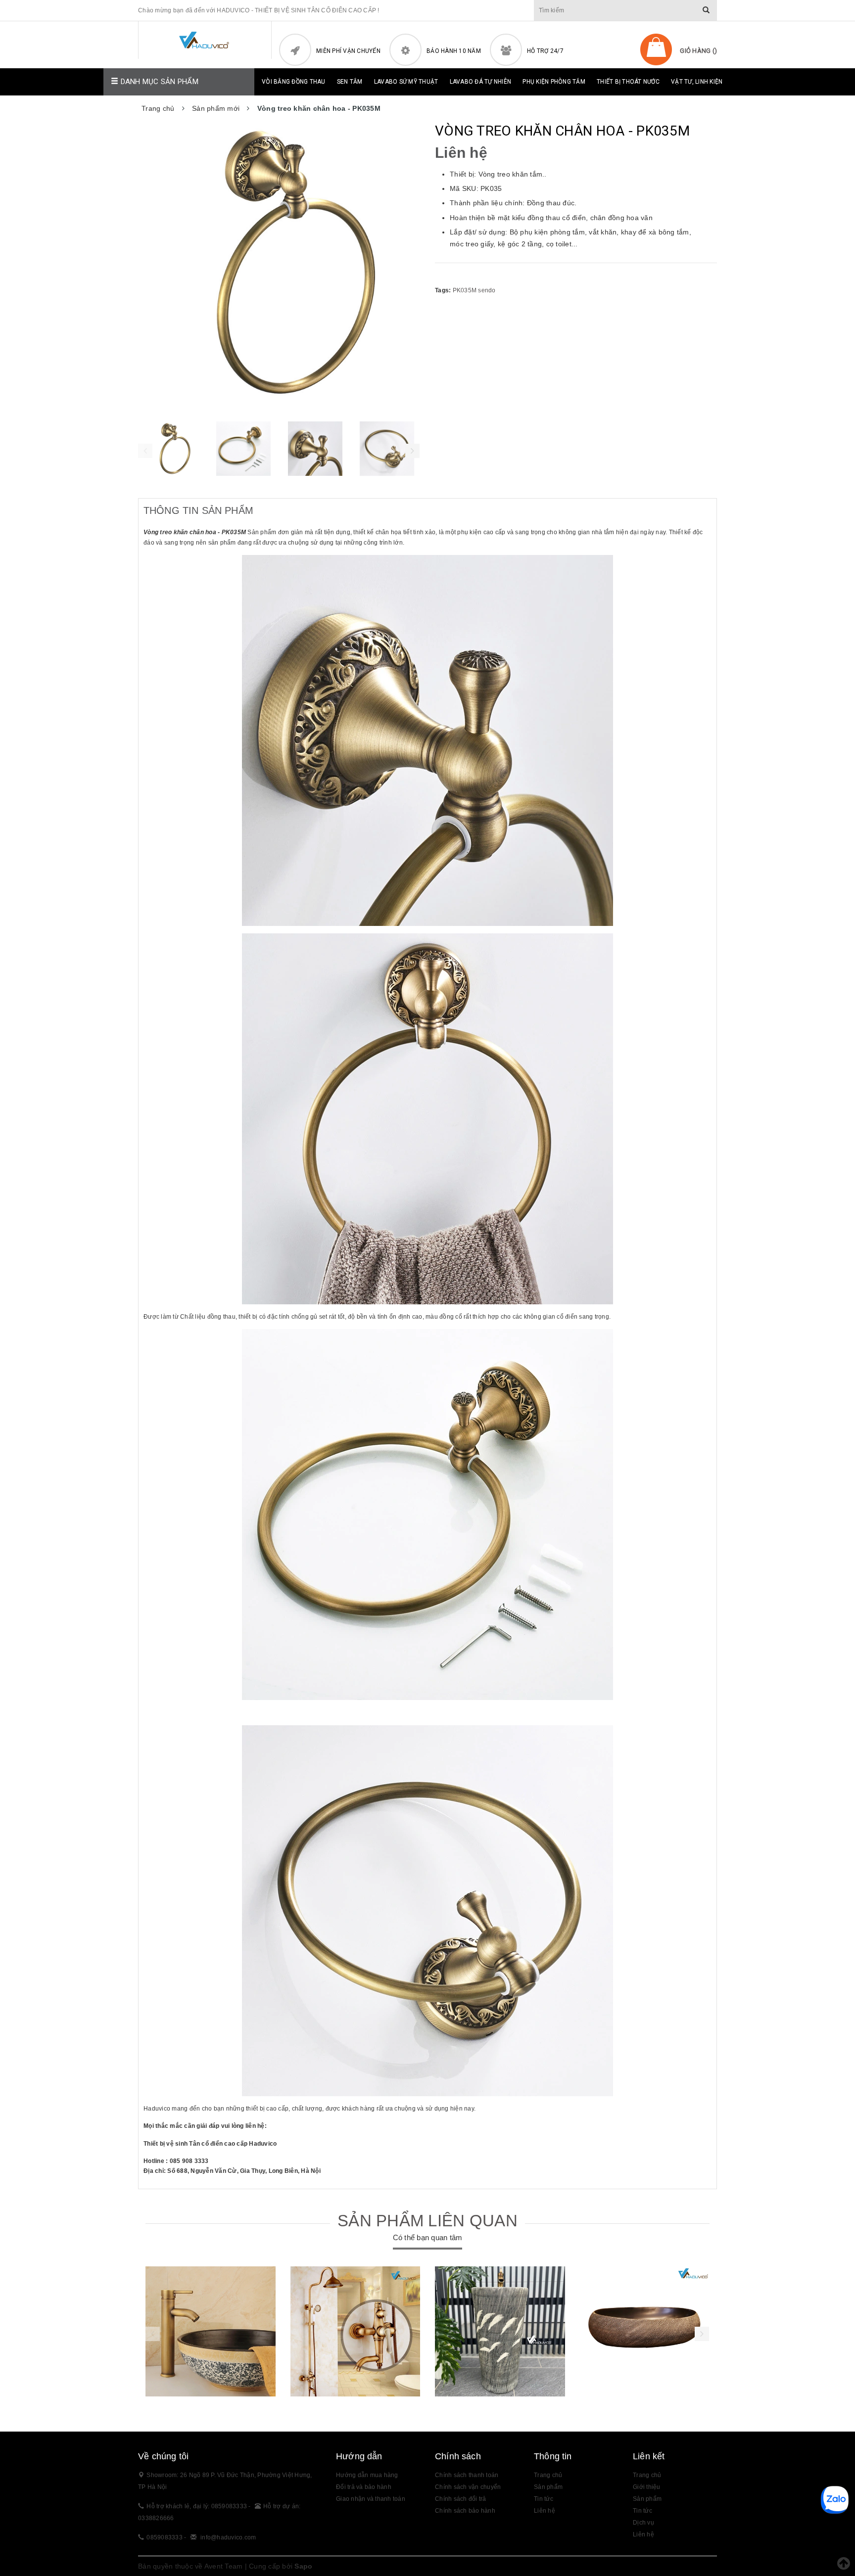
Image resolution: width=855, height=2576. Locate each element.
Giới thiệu (647, 2487)
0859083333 (165, 2537)
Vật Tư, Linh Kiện (697, 82)
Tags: (444, 290)
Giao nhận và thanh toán (371, 2499)
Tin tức (642, 2511)
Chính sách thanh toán (467, 2475)
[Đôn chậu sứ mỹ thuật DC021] (500, 2331)
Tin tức (544, 2499)
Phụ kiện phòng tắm (554, 82)
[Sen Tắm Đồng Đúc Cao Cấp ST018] (356, 2331)
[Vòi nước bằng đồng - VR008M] (211, 2331)
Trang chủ (647, 2475)
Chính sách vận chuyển (468, 2487)
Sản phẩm (548, 2487)
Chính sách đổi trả (461, 2499)
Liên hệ (643, 2534)
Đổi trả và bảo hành (364, 2487)
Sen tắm (350, 82)
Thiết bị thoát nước (628, 82)
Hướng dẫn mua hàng (367, 2475)
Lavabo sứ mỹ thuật (406, 82)
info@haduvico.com (228, 2537)
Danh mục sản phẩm (158, 82)
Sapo (303, 2566)
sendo (487, 290)
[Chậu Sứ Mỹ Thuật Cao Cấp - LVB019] (645, 2331)
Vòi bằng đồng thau (294, 82)
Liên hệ (545, 2511)
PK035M (465, 290)
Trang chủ (548, 2475)
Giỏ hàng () (698, 51)
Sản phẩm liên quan (427, 2221)
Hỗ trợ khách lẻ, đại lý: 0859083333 (197, 2506)
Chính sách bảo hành (465, 2511)
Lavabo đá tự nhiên (481, 82)
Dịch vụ (643, 2523)
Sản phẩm (647, 2499)
